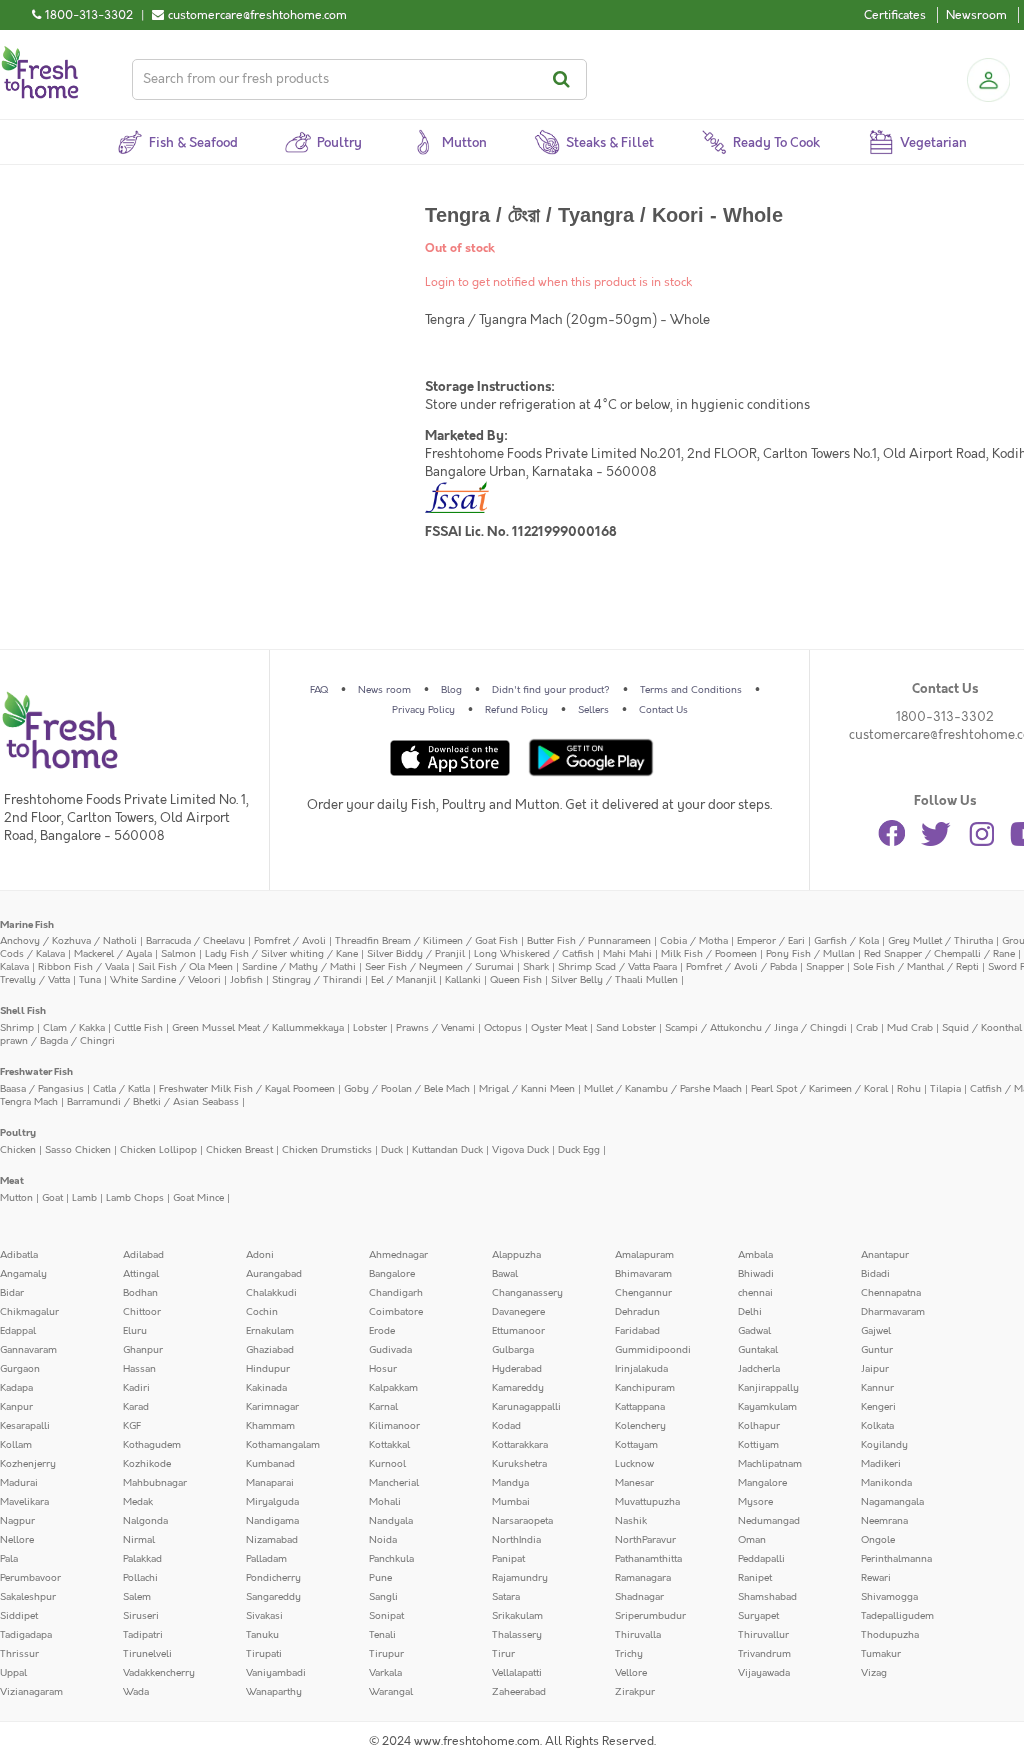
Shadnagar (639, 1597)
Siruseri (141, 1616)
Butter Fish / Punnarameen (589, 941)
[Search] (564, 79)
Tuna (90, 980)
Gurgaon (20, 1369)
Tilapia (945, 1089)
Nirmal (139, 1540)
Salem (137, 1597)
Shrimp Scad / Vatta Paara (617, 967)
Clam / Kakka (74, 1028)
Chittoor (142, 1312)
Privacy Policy (423, 710)
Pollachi (140, 1578)
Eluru (135, 1331)
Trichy (629, 1654)
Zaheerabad (519, 1692)
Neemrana (884, 1521)
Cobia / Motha (694, 941)
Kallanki (463, 980)
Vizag (874, 1673)
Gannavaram (28, 1350)
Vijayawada (764, 1673)
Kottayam (636, 1445)
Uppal (13, 1673)
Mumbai (511, 1502)
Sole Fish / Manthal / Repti (916, 967)
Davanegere (518, 1312)
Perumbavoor (30, 1578)
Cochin (262, 1312)
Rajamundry (520, 1578)
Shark (536, 967)
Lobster (370, 1028)
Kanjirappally (768, 1388)
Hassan (139, 1369)
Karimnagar (272, 1407)
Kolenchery (640, 1426)
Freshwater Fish (36, 1072)
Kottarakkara (520, 1445)
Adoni (260, 1255)
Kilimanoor (394, 1426)
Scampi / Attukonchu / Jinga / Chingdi (756, 1028)
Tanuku (262, 1635)
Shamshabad (767, 1597)
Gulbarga (513, 1350)
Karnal (383, 1407)
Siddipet (19, 1616)
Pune (380, 1578)
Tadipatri (143, 1635)
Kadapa (16, 1388)
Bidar (12, 1293)
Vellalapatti (517, 1673)
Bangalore (392, 1274)
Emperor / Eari (771, 941)
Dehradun (637, 1312)
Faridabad (637, 1331)
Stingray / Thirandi (317, 980)
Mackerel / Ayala (113, 954)
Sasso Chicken (78, 1150)
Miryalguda (272, 1502)
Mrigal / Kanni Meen (527, 1089)
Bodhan (140, 1293)
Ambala (755, 1255)
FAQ (319, 690)
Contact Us (663, 710)
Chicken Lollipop (158, 1150)
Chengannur (643, 1293)
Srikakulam (517, 1616)
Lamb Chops (135, 1198)
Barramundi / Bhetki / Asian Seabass (153, 1102)
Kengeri (878, 1407)
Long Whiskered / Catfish (534, 954)
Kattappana (640, 1407)
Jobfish (246, 980)
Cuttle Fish (138, 1028)
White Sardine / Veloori (165, 980)
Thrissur (19, 1654)
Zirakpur (635, 1692)
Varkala (385, 1673)
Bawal (505, 1274)
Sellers (593, 710)
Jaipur (875, 1369)
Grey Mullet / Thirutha (940, 941)
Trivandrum (764, 1654)
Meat (12, 1181)
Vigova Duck (520, 1150)
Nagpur (17, 1521)
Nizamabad (272, 1540)
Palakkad (142, 1559)
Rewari (876, 1578)
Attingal (141, 1274)
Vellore (631, 1673)
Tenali (382, 1635)
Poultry (18, 1133)
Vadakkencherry (159, 1673)
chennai (755, 1293)
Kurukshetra (519, 1464)
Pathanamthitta (648, 1559)
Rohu (909, 1089)
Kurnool (387, 1464)
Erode (382, 1331)
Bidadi (875, 1274)
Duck (392, 1150)
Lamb (84, 1198)
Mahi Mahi (627, 954)
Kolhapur (759, 1426)
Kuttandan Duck (447, 1150)
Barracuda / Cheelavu (195, 941)
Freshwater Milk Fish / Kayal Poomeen (247, 1089)
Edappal (18, 1331)
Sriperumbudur (650, 1616)
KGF (132, 1426)
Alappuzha (516, 1255)
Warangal (391, 1692)
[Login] (988, 80)
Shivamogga (889, 1597)
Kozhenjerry (28, 1464)
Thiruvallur (763, 1635)
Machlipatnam (770, 1464)
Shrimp (17, 1028)
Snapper (825, 967)
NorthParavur (645, 1540)
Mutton (16, 1198)
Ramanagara (643, 1578)
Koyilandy (884, 1445)
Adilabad (143, 1255)
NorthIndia (516, 1540)
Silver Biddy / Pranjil (416, 954)
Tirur (503, 1654)
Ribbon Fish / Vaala (83, 967)
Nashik (631, 1521)
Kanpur (16, 1407)
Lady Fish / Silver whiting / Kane (281, 954)
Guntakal (758, 1350)
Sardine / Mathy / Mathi (299, 967)
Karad (136, 1407)
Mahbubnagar (155, 1483)
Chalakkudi (271, 1293)
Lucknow (634, 1464)
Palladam (266, 1559)
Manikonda (886, 1483)
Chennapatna (891, 1293)
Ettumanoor (518, 1331)
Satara (506, 1597)
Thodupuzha (890, 1635)
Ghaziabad (270, 1350)
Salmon (178, 954)
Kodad (506, 1426)
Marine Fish (27, 925)
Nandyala (391, 1521)
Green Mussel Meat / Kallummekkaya (258, 1028)
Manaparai (270, 1483)
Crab (867, 1028)
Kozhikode (147, 1464)
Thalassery (517, 1635)
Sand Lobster (626, 1028)
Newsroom (976, 15)
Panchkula (391, 1559)
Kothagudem (152, 1445)
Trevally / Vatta (35, 980)
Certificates (895, 15)
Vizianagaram (31, 1692)
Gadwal (754, 1331)
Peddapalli (761, 1559)
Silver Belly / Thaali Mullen (614, 980)
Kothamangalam (283, 1445)
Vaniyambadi (276, 1673)
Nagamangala (892, 1502)
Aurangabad (274, 1274)
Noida (383, 1540)
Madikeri (881, 1464)
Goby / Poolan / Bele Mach (407, 1089)
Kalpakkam (393, 1388)
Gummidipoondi (653, 1350)
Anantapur (885, 1255)
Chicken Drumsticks (327, 1150)
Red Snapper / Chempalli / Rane (939, 954)
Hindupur (268, 1369)
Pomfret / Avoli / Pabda (741, 967)
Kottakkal (389, 1445)
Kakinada (266, 1388)
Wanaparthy (274, 1692)
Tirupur (386, 1654)
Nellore (17, 1540)
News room (384, 690)
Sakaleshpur (28, 1597)
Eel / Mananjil (403, 980)
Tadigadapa (26, 1635)
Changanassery (527, 1293)
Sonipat (386, 1616)
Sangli (383, 1597)
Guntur (877, 1350)
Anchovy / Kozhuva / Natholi (68, 941)
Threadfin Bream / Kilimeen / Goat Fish (426, 941)
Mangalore (762, 1483)
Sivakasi (264, 1616)
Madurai (19, 1483)
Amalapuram (644, 1255)
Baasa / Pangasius (42, 1089)
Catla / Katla (121, 1089)
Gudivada (390, 1350)
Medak (138, 1502)
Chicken (18, 1150)
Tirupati (264, 1654)
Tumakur (881, 1654)
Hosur (383, 1369)
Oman (752, 1540)
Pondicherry (273, 1578)
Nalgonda (145, 1521)
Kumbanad (270, 1464)
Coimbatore (396, 1312)
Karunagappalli (526, 1407)
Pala (9, 1559)
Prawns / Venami (435, 1028)
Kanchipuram (645, 1388)
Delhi (750, 1312)
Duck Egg (579, 1150)
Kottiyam (758, 1445)
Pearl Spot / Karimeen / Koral (819, 1089)
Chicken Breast (239, 1150)
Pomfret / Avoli (290, 941)
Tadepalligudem (897, 1616)
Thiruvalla (638, 1635)
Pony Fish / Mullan (810, 954)
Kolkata (877, 1426)
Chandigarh (396, 1293)
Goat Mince (198, 1198)
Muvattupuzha (647, 1502)
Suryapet (758, 1616)
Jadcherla (759, 1369)
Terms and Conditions (691, 690)
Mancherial (394, 1483)
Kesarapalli (25, 1426)
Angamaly (23, 1274)
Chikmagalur (29, 1312)
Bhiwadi (756, 1274)
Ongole (878, 1540)
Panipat (508, 1559)
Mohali (385, 1502)
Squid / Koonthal (982, 1028)
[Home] (40, 54)
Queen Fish (516, 980)
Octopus (503, 1028)
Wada (136, 1692)
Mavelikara (24, 1502)
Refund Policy (516, 710)
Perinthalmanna (896, 1559)
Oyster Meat (559, 1028)
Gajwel (876, 1331)
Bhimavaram (643, 1274)
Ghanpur (143, 1350)
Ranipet (755, 1578)
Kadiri (136, 1388)
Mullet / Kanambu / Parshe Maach (663, 1089)
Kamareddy (518, 1388)
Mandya (510, 1483)
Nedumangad (769, 1521)
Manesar (634, 1483)
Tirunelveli (147, 1654)
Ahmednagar (398, 1255)
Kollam (16, 1445)
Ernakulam (270, 1331)
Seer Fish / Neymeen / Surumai (439, 967)
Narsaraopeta (522, 1521)
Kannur (877, 1388)
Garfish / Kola (846, 941)
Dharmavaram (893, 1312)
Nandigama (272, 1521)
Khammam (270, 1426)
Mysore (755, 1502)
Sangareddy (273, 1597)
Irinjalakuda (641, 1369)
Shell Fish (23, 1011)
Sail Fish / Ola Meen (185, 967)
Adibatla (19, 1255)
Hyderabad (517, 1369)
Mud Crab (910, 1028)
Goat (52, 1198)
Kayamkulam (767, 1407)
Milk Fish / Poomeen (709, 954)
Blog (451, 690)
